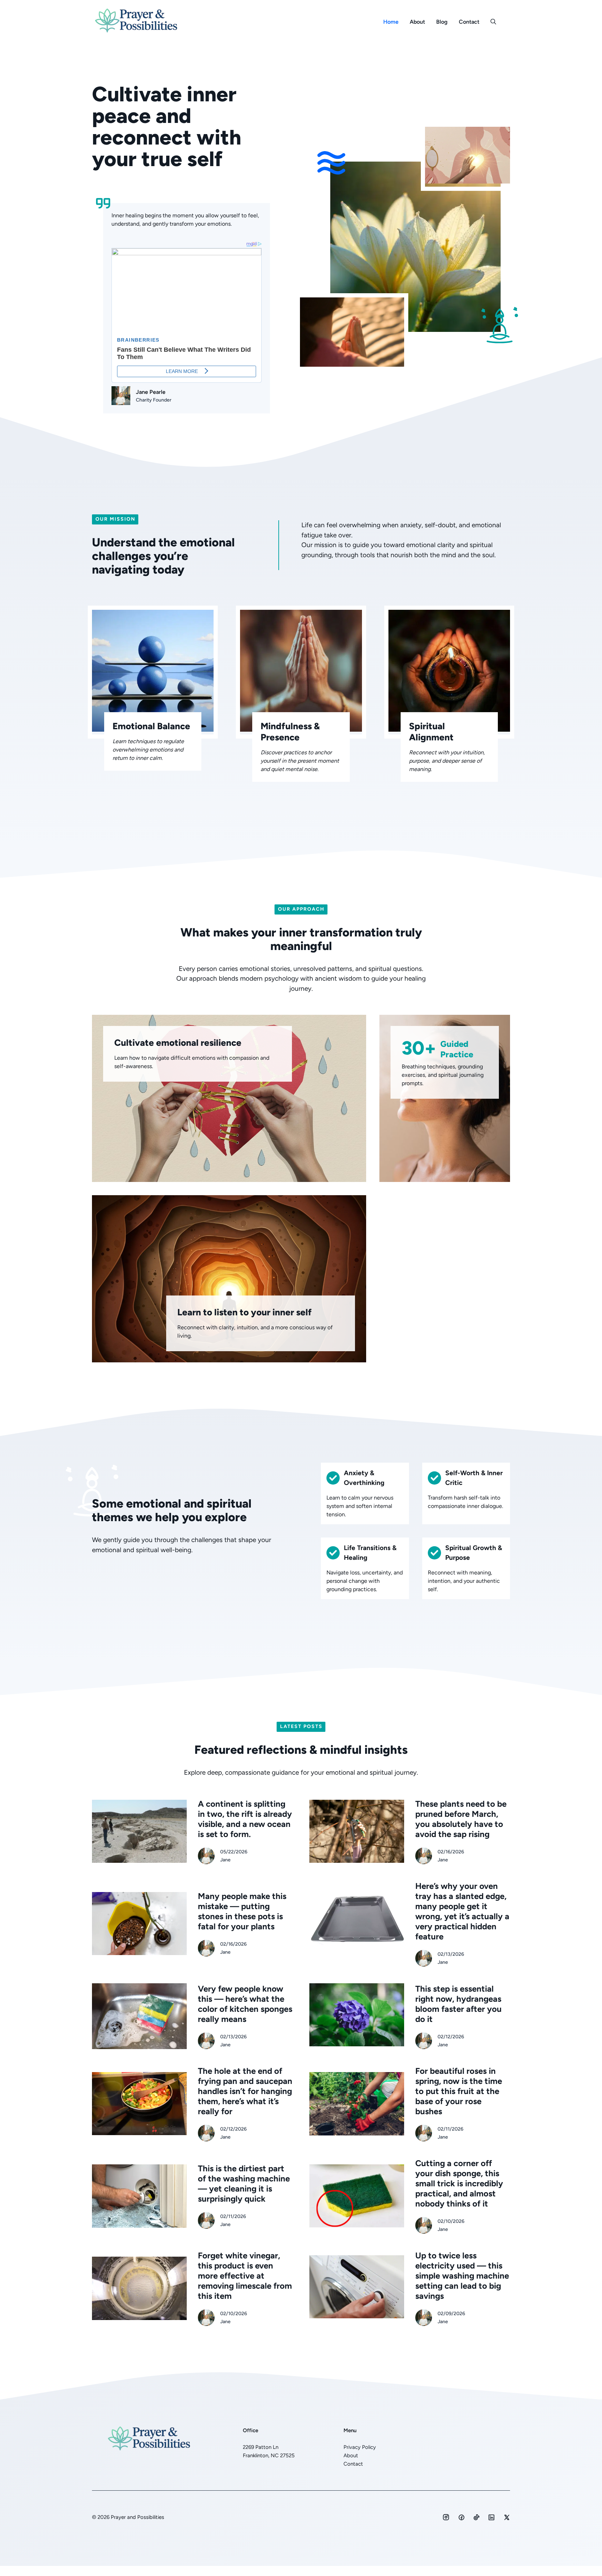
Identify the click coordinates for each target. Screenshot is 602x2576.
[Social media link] (446, 2517)
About (417, 22)
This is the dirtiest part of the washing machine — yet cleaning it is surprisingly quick (244, 2184)
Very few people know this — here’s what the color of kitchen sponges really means (245, 2004)
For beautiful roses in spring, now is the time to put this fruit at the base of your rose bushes (459, 2091)
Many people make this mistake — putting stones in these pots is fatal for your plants (242, 1911)
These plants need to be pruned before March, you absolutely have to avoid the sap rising (461, 1819)
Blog (442, 22)
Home (391, 22)
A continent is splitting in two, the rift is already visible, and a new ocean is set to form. (245, 1819)
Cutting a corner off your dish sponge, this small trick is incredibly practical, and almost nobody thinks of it (459, 2183)
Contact (469, 22)
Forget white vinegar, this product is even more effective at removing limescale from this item (245, 2276)
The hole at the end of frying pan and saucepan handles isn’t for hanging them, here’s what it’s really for (245, 2091)
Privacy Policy (360, 2447)
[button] (493, 22)
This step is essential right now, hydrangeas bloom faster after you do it (458, 2004)
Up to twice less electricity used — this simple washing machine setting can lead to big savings (462, 2276)
